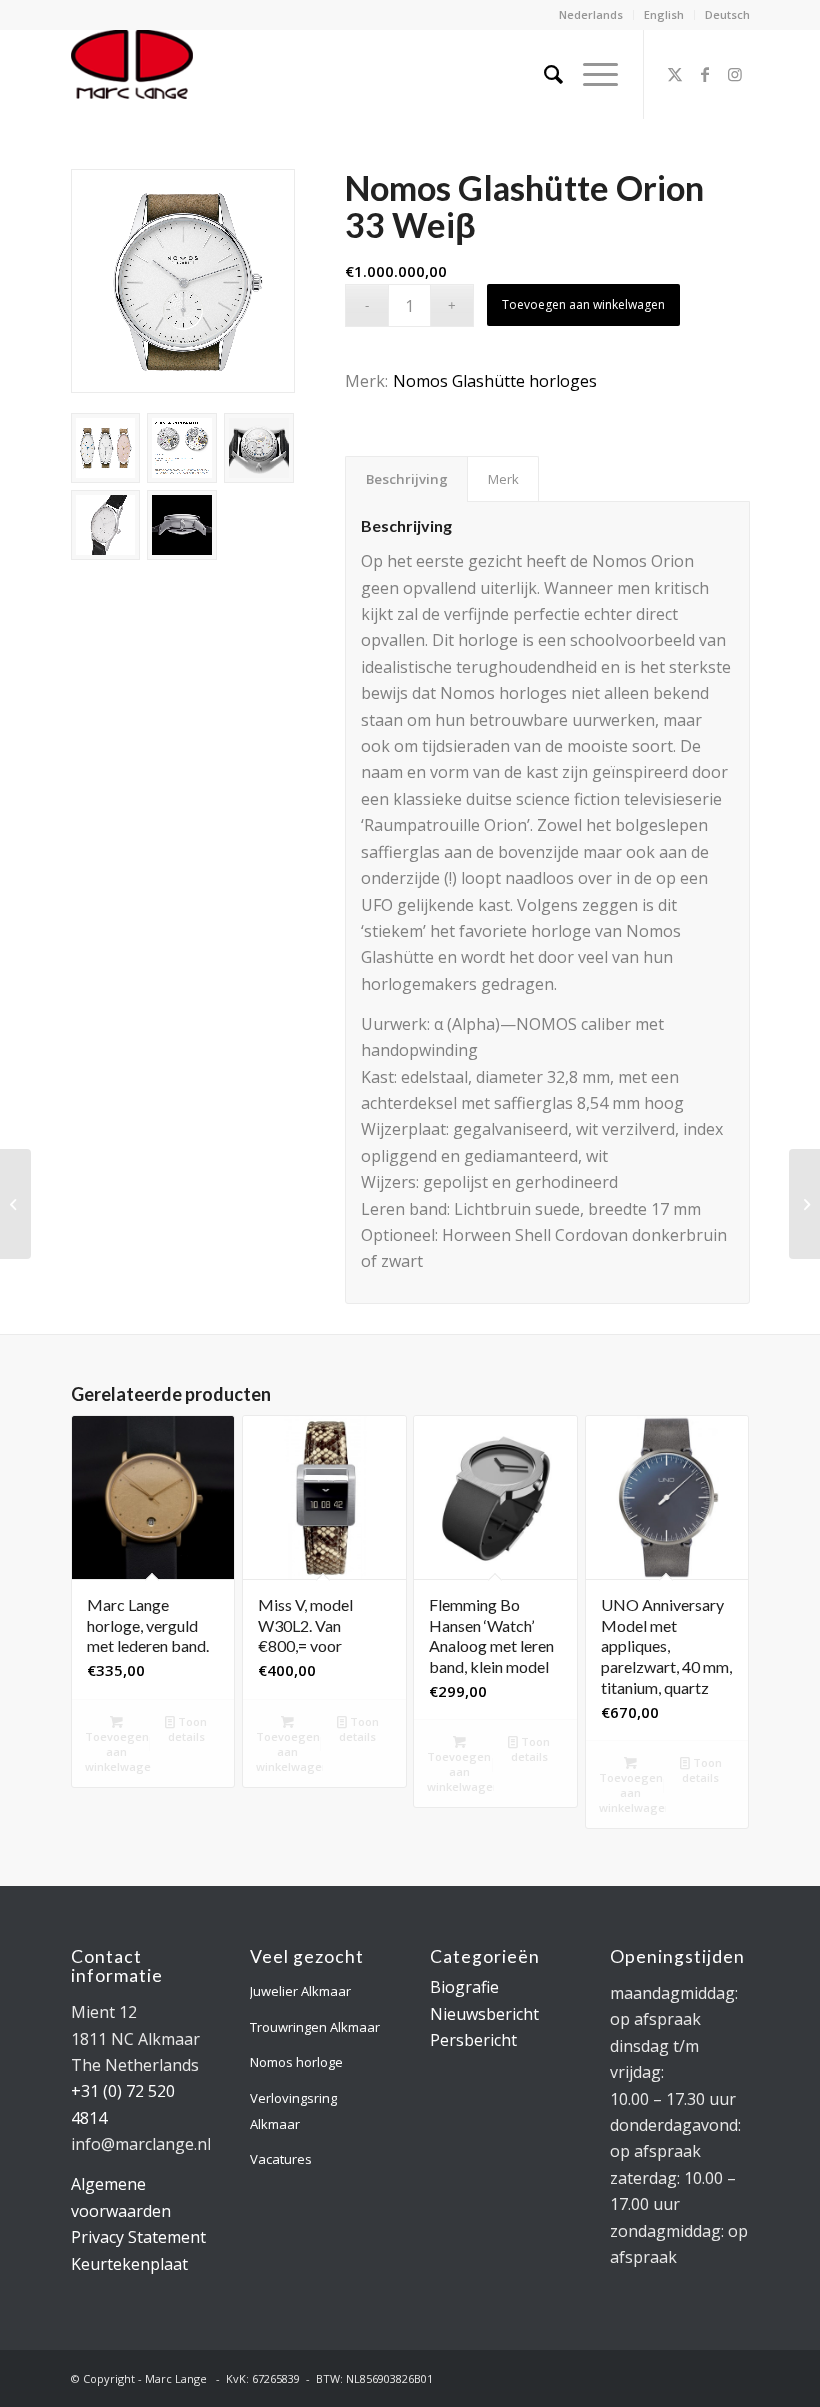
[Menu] (590, 74)
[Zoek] (543, 74)
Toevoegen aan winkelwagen (583, 304)
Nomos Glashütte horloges (495, 381)
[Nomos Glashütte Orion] (804, 1204)
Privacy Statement (138, 2237)
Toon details (188, 1729)
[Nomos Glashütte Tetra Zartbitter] (15, 1204)
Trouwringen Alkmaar (315, 2027)
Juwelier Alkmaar (300, 1991)
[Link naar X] (675, 74)
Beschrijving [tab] (407, 479)
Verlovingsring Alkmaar (293, 2111)
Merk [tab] (503, 479)
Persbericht (473, 2040)
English (664, 14)
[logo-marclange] (132, 74)
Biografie (464, 1987)
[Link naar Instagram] (735, 74)
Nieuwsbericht (484, 2014)
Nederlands (591, 14)
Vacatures (281, 2159)
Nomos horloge (296, 2062)
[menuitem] (591, 15)
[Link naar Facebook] (705, 74)
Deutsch (727, 14)
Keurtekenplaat (129, 2264)
